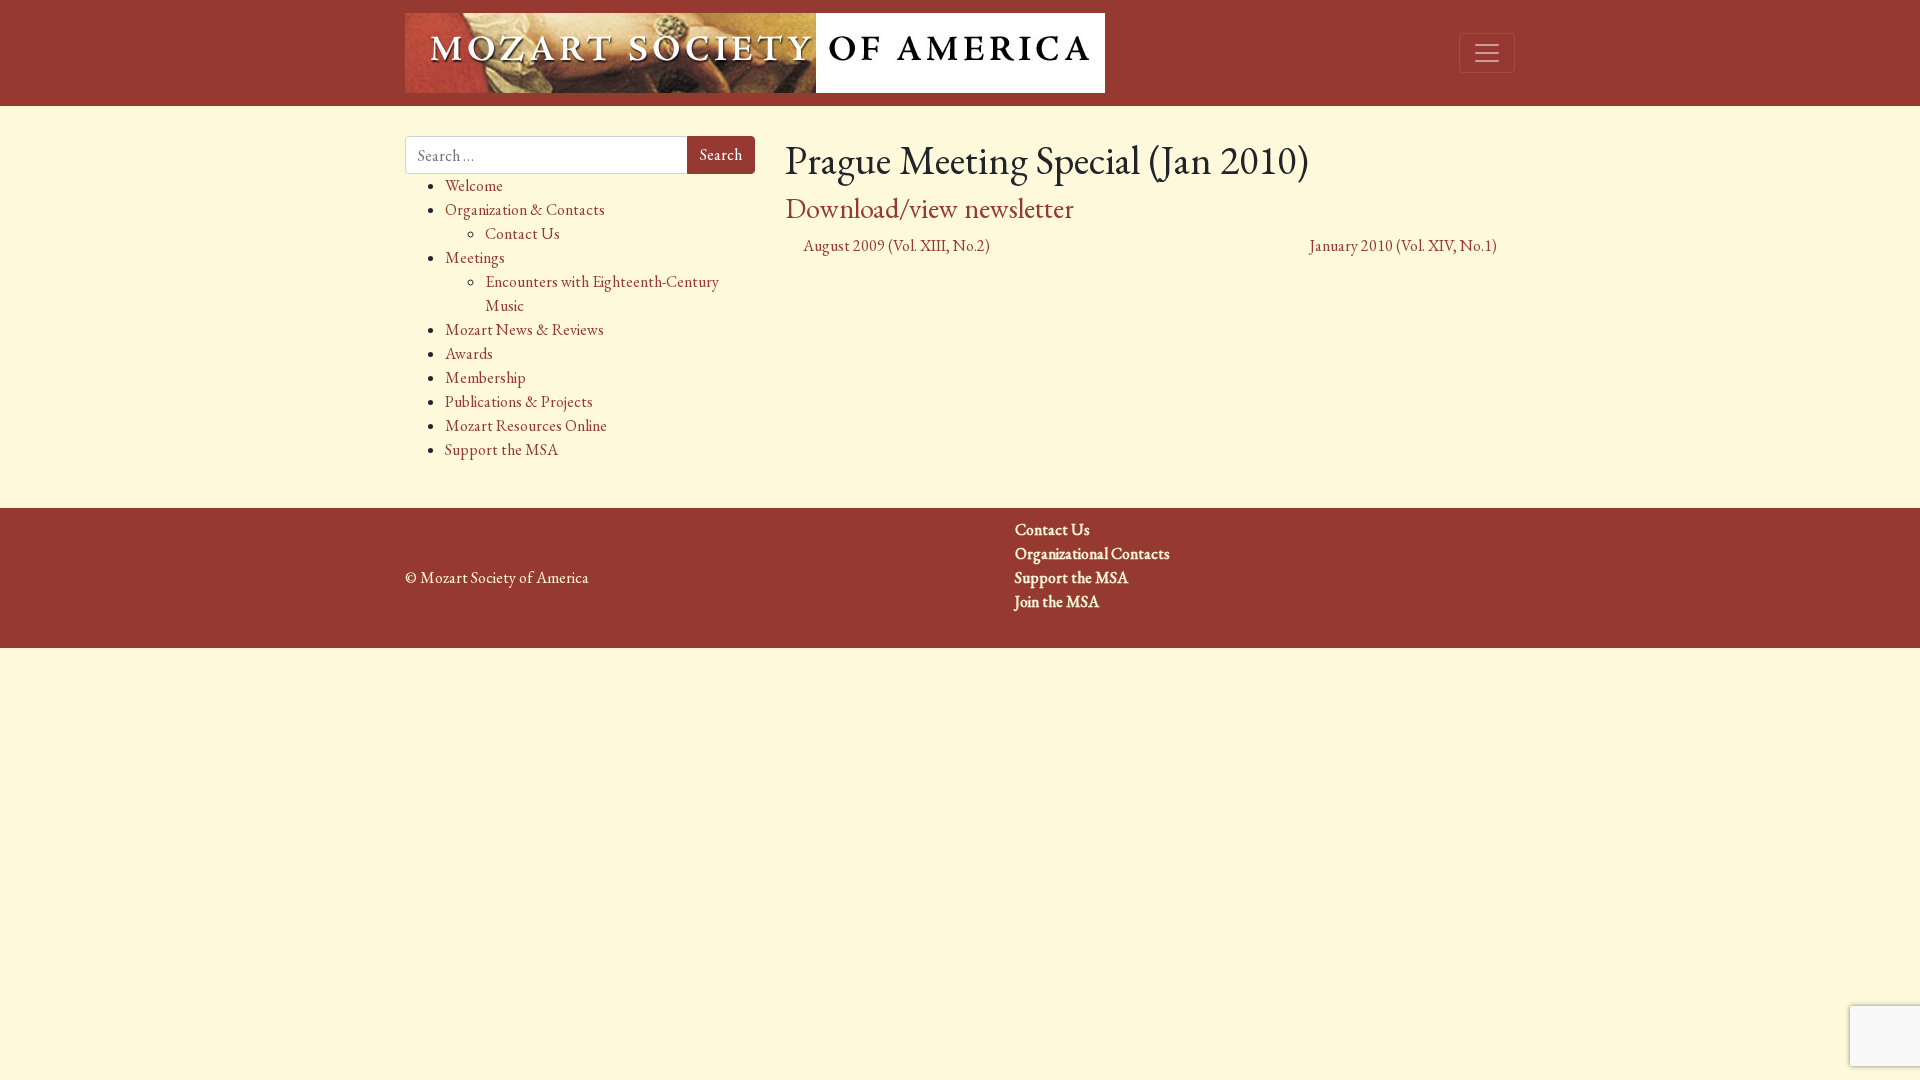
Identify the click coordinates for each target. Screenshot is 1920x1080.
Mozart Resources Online (526, 425)
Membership (485, 377)
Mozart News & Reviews (524, 329)
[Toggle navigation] (1487, 53)
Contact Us (522, 233)
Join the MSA (1057, 601)
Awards (469, 353)
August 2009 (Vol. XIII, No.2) (895, 245)
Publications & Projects (519, 401)
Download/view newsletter (929, 208)
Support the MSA (501, 449)
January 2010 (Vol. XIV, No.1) (1405, 245)
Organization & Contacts (525, 209)
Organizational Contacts (1092, 553)
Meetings (475, 257)
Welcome (474, 185)
